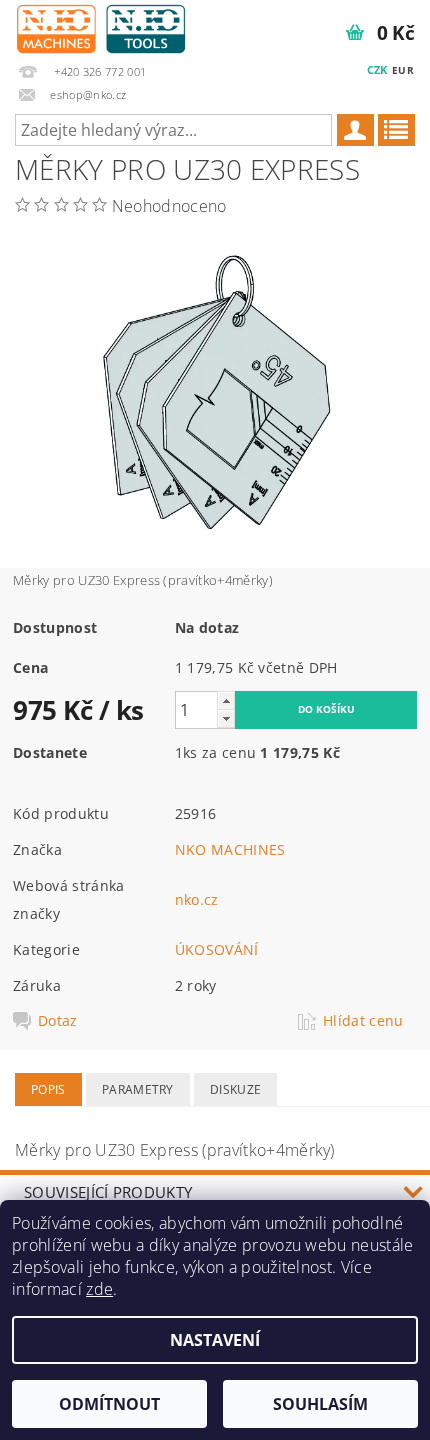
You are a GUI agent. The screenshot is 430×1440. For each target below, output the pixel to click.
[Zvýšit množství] (226, 700)
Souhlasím (320, 1404)
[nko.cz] (101, 26)
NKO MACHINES (230, 849)
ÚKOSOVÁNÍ (217, 949)
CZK (377, 69)
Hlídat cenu (363, 1021)
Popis (48, 1089)
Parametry (138, 1089)
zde (99, 1289)
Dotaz (58, 1021)
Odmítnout (109, 1404)
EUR (403, 70)
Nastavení (215, 1340)
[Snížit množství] (226, 718)
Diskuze (235, 1089)
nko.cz (197, 899)
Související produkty (108, 1192)
